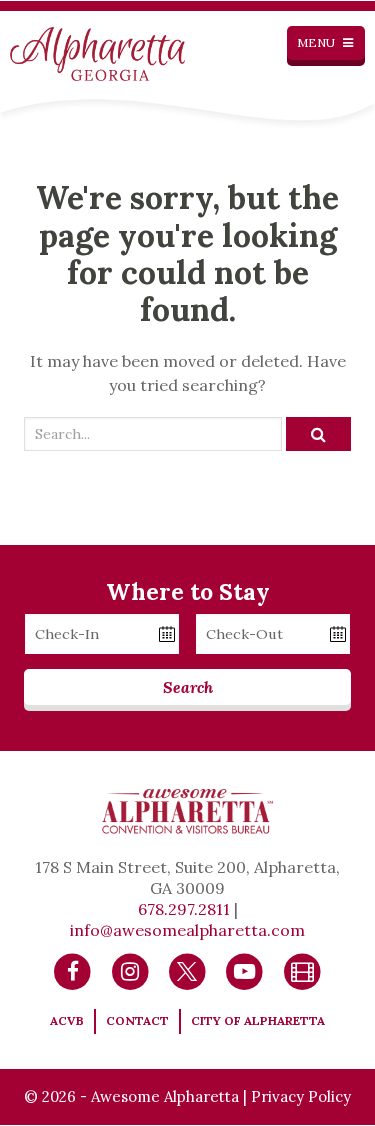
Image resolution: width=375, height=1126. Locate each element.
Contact (137, 1020)
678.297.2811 (184, 909)
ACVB (67, 1020)
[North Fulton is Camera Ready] (301, 970)
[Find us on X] (187, 970)
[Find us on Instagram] (130, 970)
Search (188, 687)
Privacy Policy (301, 1096)
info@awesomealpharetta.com (187, 930)
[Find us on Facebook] (72, 970)
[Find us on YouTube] (244, 970)
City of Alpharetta (258, 1020)
